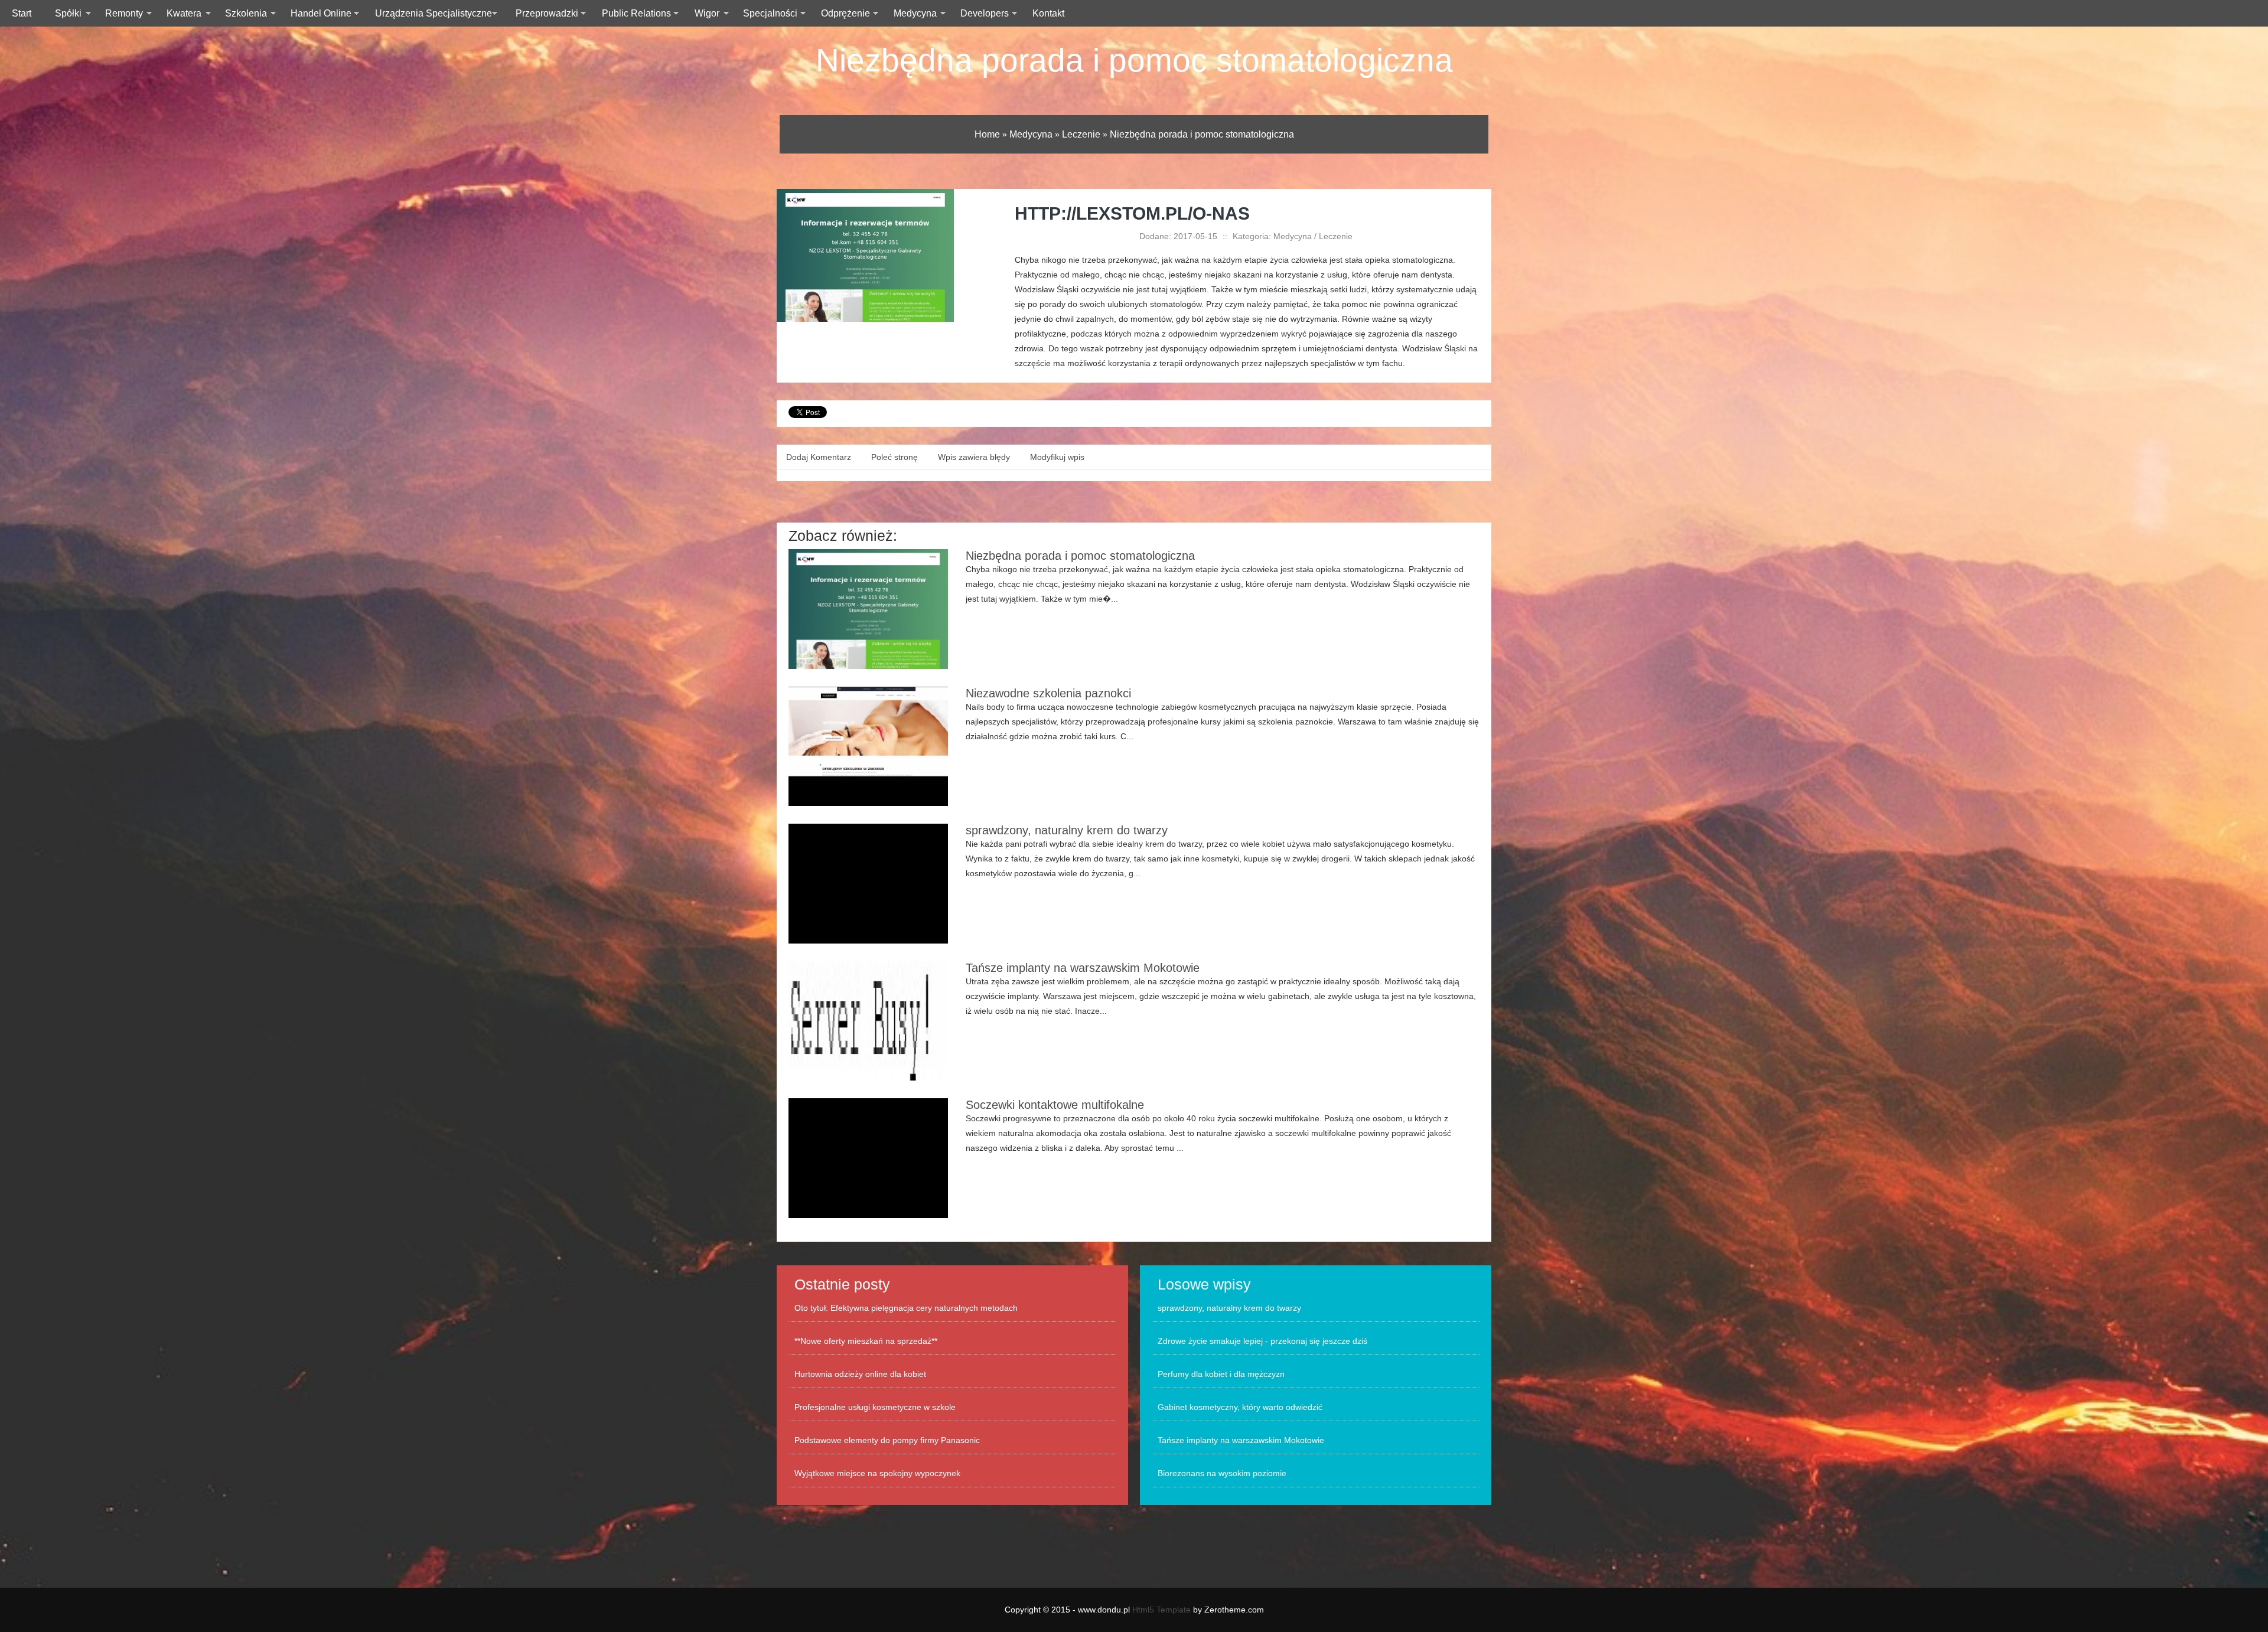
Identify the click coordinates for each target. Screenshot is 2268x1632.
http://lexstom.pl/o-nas (1132, 213)
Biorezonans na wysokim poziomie (1222, 1473)
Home (987, 134)
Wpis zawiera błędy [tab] (974, 457)
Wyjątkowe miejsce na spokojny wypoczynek (877, 1473)
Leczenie (1081, 134)
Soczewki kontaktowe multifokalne (1055, 1105)
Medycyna (1031, 134)
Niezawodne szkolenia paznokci (1048, 693)
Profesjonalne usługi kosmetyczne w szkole (875, 1407)
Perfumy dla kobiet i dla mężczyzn (1221, 1374)
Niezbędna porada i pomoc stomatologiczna (1134, 60)
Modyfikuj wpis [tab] (1057, 457)
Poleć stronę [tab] (895, 457)
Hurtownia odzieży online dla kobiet (860, 1374)
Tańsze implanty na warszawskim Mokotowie (1083, 968)
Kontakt (1048, 13)
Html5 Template (1161, 1610)
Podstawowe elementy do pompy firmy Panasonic (887, 1440)
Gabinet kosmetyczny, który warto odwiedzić (1240, 1407)
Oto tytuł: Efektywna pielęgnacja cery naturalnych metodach (906, 1308)
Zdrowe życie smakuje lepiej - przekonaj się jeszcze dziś (1262, 1341)
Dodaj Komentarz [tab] (819, 457)
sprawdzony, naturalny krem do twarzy (1067, 830)
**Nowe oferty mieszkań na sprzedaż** (866, 1341)
